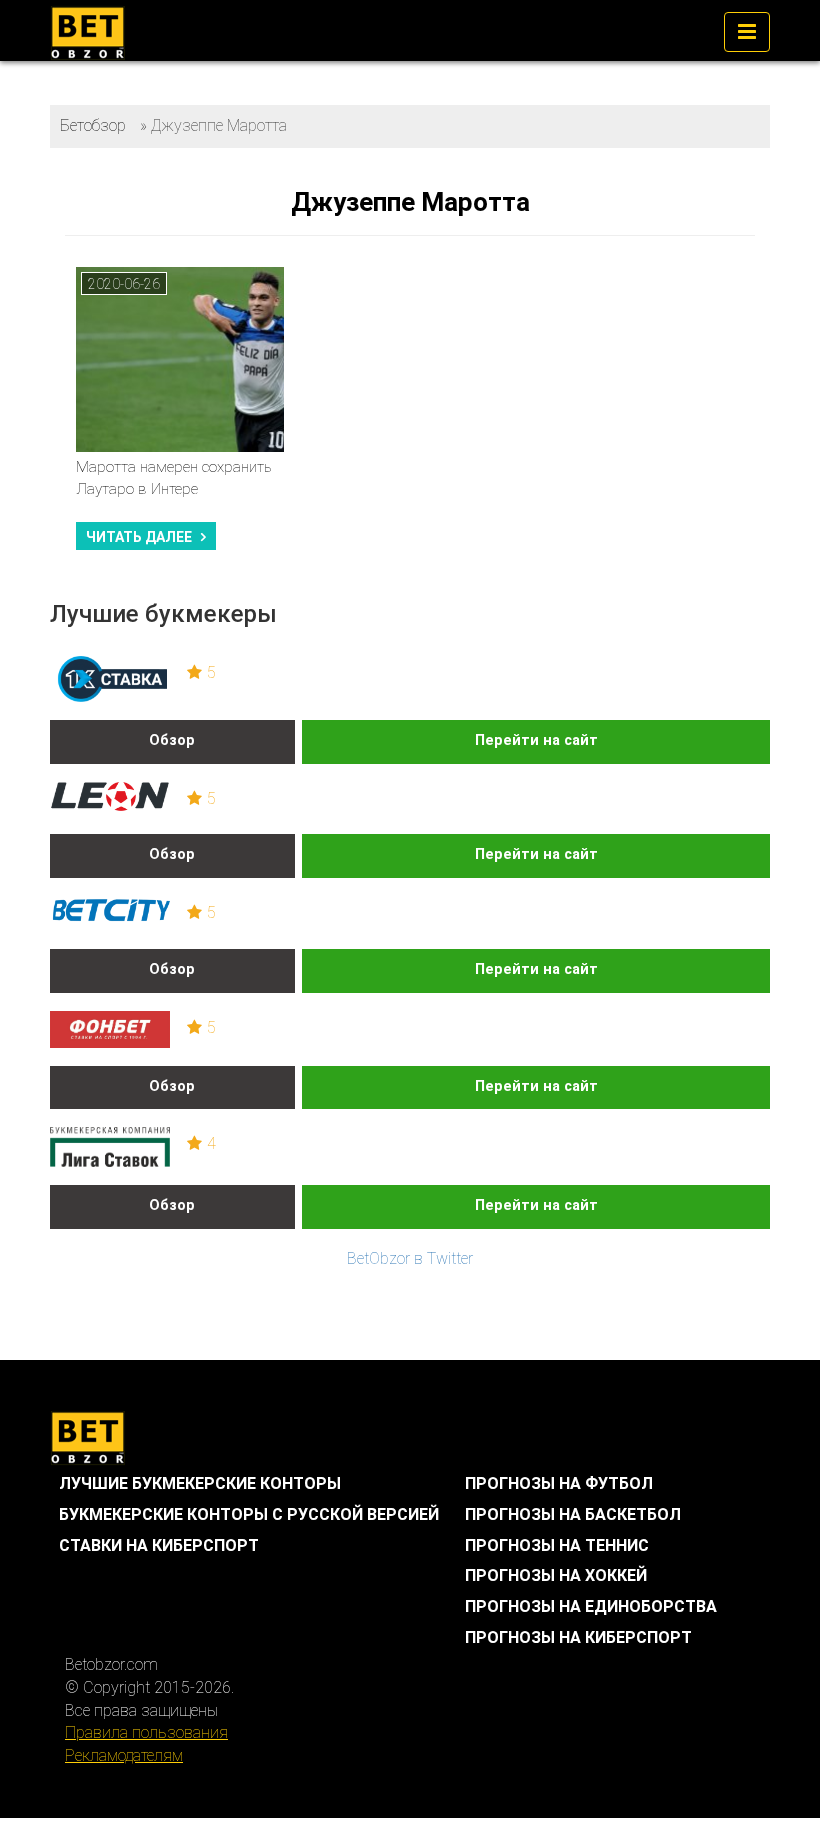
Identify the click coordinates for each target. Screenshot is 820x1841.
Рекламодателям (124, 1755)
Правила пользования (146, 1732)
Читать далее (139, 537)
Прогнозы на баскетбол (573, 1514)
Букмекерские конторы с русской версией (249, 1514)
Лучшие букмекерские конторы (200, 1483)
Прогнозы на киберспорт (578, 1637)
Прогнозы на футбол (559, 1483)
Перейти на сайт (536, 740)
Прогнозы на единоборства (591, 1606)
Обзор (172, 740)
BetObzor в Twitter (410, 1258)
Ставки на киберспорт (159, 1545)
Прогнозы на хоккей (556, 1575)
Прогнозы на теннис (557, 1545)
